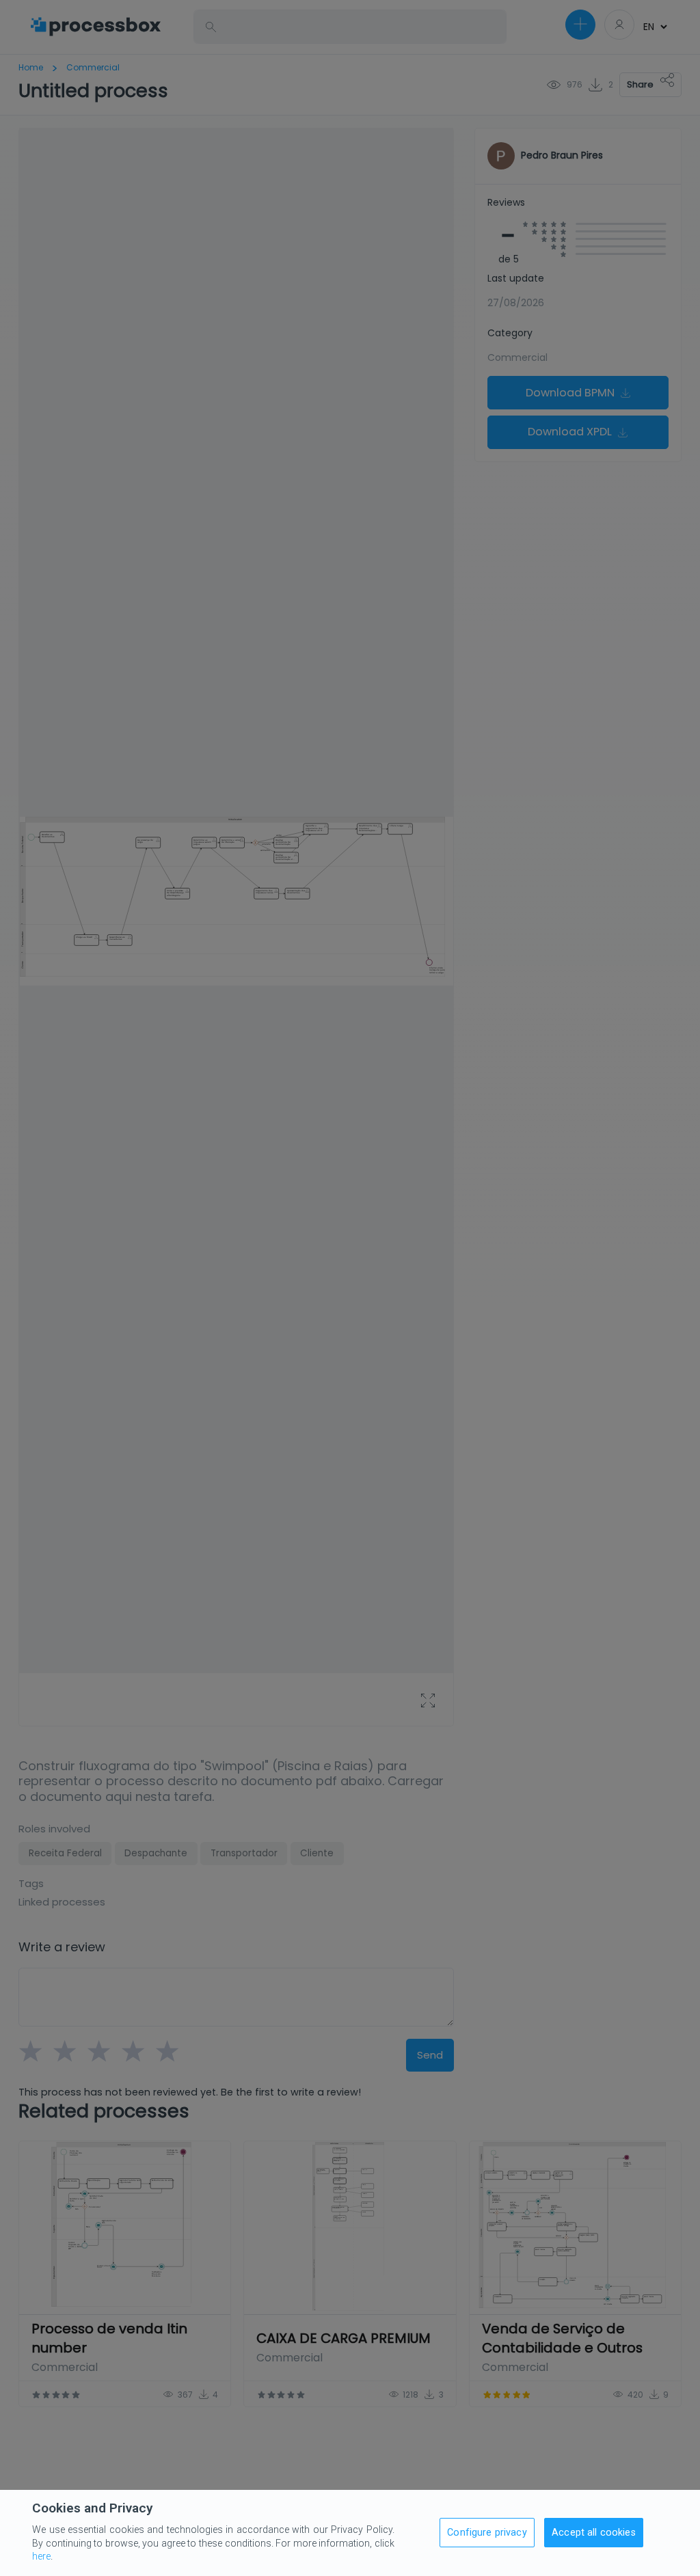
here (41, 2556)
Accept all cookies (594, 2533)
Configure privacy (487, 2533)
